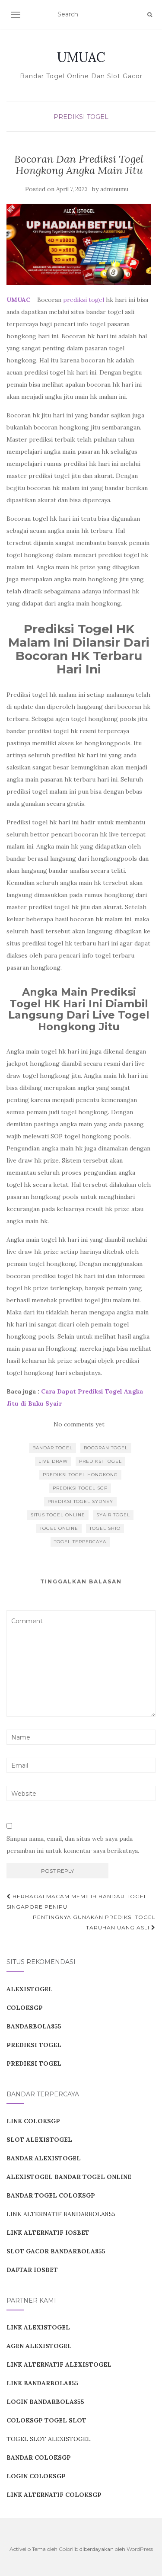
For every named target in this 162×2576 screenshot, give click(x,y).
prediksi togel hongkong (80, 1475)
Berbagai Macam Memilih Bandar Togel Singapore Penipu (77, 1902)
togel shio (105, 1528)
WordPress (140, 2549)
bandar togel (52, 1448)
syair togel (113, 1515)
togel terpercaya (80, 1542)
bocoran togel (106, 1448)
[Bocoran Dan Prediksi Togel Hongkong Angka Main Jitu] (79, 244)
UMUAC (81, 57)
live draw (53, 1461)
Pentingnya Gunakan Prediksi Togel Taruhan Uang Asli (94, 1922)
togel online (59, 1528)
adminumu (114, 189)
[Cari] (150, 15)
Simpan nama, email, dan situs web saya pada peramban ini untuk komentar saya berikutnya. (73, 1845)
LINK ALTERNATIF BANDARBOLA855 (61, 2214)
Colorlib (68, 2549)
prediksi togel (84, 300)
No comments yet (79, 1424)
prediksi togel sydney (80, 1501)
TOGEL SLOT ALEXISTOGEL (49, 2439)
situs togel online (58, 1515)
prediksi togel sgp (80, 1488)
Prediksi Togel (81, 117)
